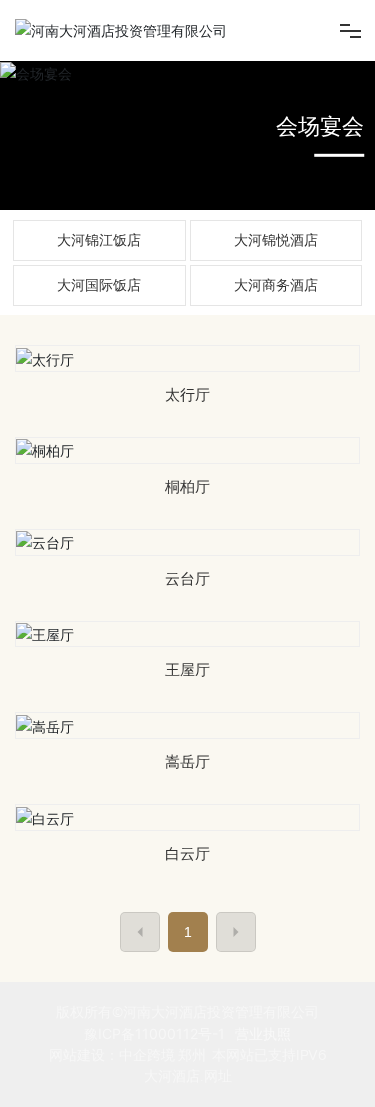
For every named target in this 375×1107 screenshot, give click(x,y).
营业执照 (263, 1033)
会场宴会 (320, 126)
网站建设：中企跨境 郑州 (127, 1055)
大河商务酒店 (276, 284)
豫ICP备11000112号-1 (154, 1033)
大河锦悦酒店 (276, 239)
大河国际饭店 (99, 284)
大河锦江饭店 (99, 239)
